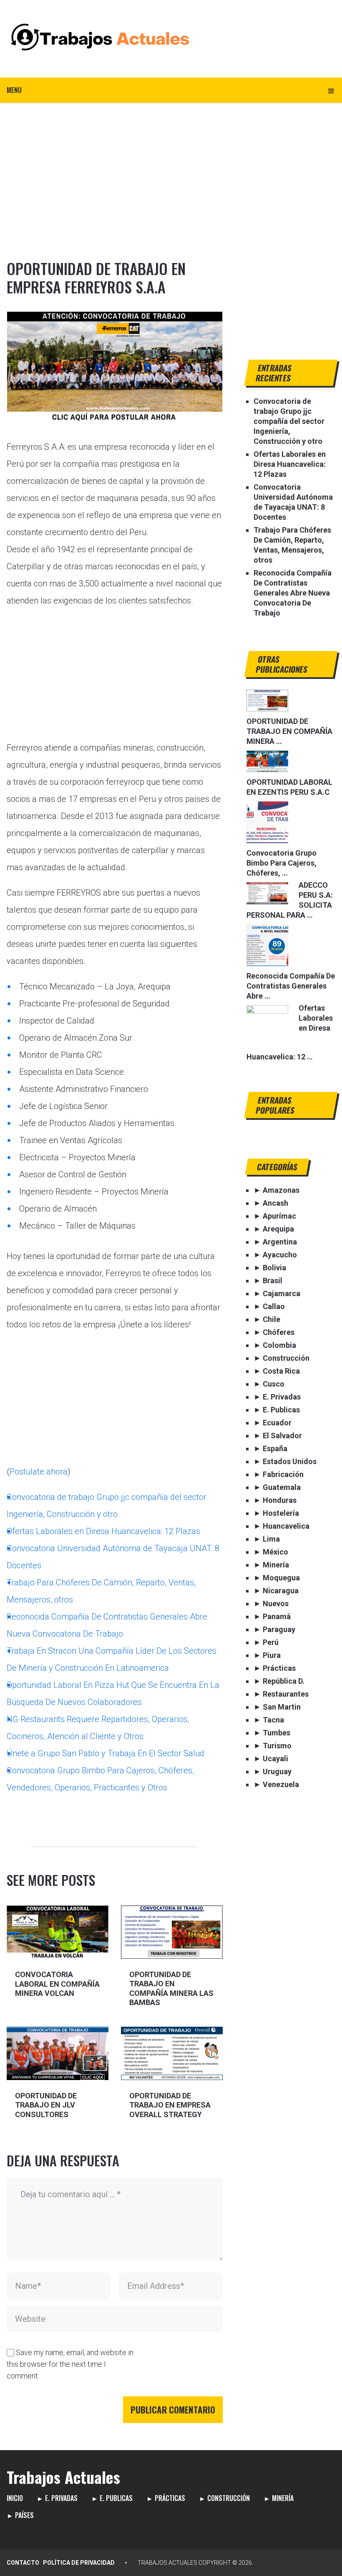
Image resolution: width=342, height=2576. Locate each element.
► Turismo (273, 1746)
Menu (14, 90)
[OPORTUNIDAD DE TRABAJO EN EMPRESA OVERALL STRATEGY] (172, 2053)
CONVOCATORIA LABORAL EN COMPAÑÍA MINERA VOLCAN (57, 1984)
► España (270, 1448)
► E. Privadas (277, 1397)
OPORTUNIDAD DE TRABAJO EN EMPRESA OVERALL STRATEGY (170, 2105)
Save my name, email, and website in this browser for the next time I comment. (70, 2364)
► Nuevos (271, 1603)
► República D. (279, 1681)
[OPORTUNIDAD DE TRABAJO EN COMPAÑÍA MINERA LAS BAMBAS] (172, 1932)
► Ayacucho (275, 1255)
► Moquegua (277, 1578)
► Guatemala (277, 1487)
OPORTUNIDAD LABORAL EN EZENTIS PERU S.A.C (289, 787)
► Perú (266, 1642)
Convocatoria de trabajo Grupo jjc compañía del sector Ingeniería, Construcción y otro (289, 421)
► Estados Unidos (285, 1461)
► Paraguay (274, 1629)
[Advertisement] (171, 165)
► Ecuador (273, 1423)
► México (271, 1552)
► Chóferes (274, 1332)
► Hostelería (276, 1513)
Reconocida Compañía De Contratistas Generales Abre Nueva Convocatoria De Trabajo (293, 593)
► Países (20, 2515)
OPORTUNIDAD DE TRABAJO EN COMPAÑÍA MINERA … (289, 731)
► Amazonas (277, 1190)
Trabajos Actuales (63, 2477)
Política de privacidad (79, 2563)
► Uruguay (273, 1771)
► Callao (269, 1306)
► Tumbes (272, 1733)
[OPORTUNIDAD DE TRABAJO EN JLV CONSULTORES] (58, 2053)
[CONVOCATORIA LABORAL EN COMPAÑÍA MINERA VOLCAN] (58, 1932)
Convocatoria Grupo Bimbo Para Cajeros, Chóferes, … (282, 863)
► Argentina (275, 1242)
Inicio (15, 2498)
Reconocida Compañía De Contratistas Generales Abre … (291, 986)
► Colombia (275, 1345)
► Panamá (272, 1616)
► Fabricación (279, 1474)
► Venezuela (276, 1784)
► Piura (267, 1655)
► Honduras (275, 1500)
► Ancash (271, 1203)
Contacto (23, 2563)
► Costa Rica (277, 1371)
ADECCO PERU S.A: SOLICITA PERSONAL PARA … (290, 900)
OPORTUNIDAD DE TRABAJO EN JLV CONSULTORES (46, 2105)
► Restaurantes (281, 1694)
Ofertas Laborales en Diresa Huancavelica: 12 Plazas (103, 1531)
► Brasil (268, 1280)
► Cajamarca (277, 1293)
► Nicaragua (276, 1591)
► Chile (267, 1319)
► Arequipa (274, 1229)
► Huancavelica (282, 1526)
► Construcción (282, 1358)
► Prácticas (275, 1668)
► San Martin (277, 1707)
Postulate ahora (39, 1472)
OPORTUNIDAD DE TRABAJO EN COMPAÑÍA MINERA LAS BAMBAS (171, 1989)
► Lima (267, 1539)
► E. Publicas (277, 1410)
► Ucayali (271, 1759)
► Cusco (269, 1384)
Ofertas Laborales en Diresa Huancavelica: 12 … (290, 1032)
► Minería (271, 1565)
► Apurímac (275, 1216)
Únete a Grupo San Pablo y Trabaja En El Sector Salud (106, 1753)
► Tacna (269, 1720)
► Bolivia (270, 1268)
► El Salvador (278, 1436)
